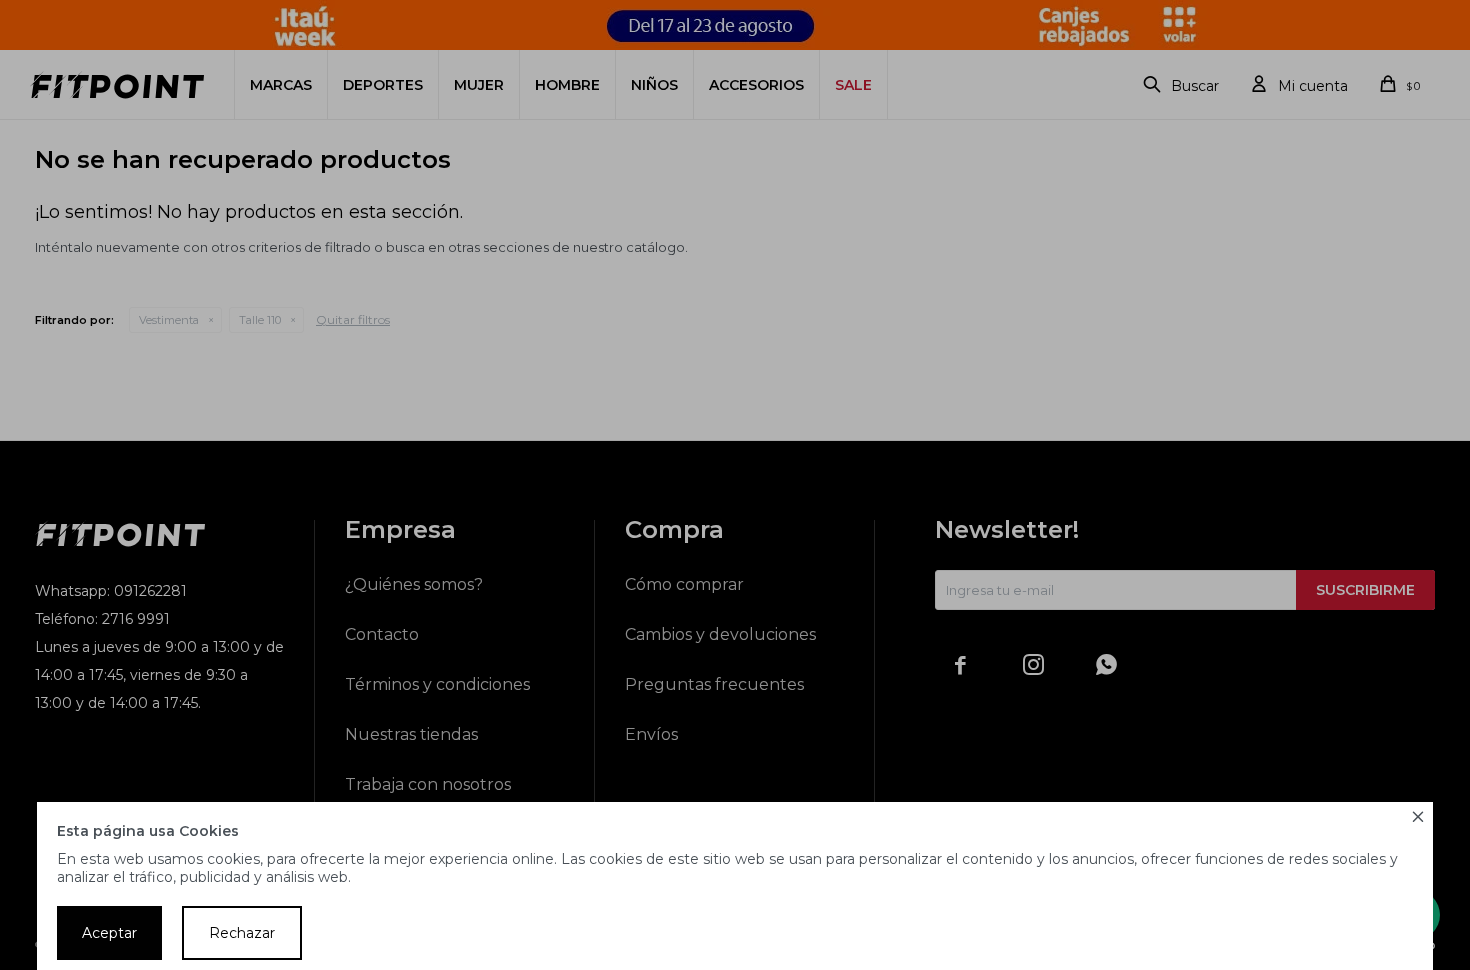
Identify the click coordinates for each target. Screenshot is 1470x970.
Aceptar (109, 933)
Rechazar (242, 933)
